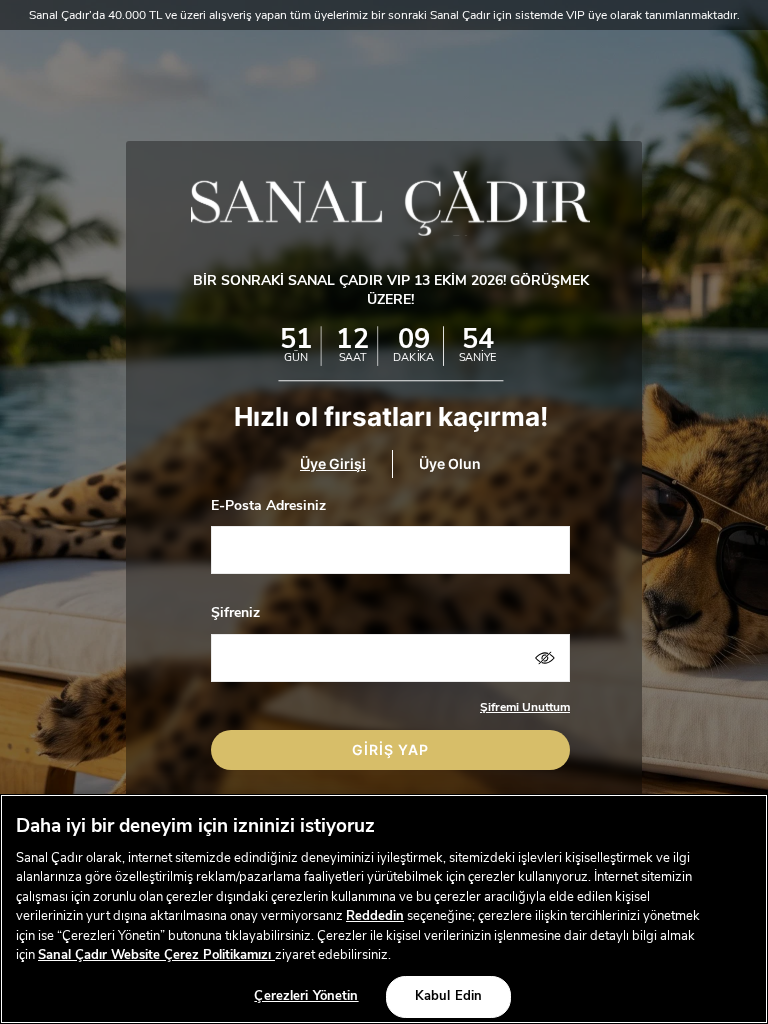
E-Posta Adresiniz (268, 505)
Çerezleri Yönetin (306, 996)
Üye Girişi (333, 464)
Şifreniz (235, 612)
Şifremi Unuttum (525, 707)
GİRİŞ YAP (390, 749)
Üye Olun (450, 464)
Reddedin (375, 916)
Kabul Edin (448, 996)
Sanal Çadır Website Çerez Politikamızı (156, 955)
